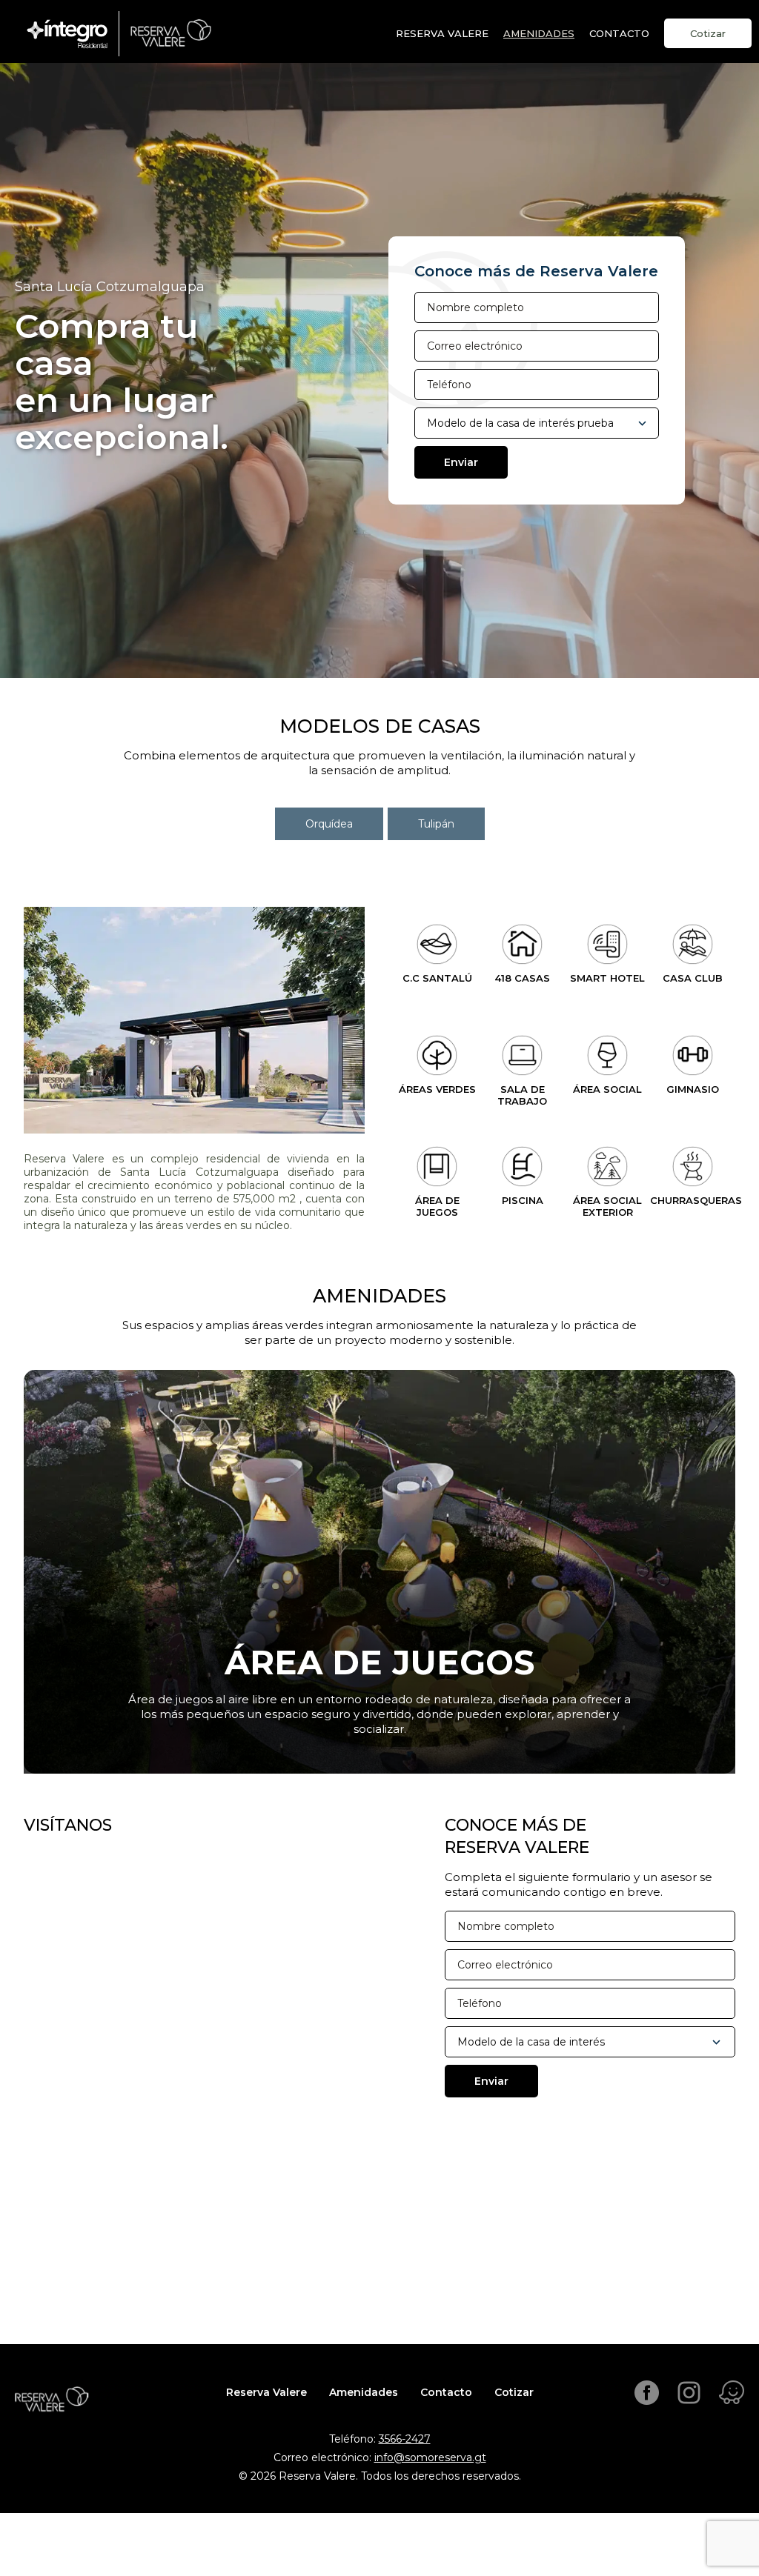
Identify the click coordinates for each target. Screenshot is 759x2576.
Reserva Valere (442, 33)
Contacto (446, 2392)
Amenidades (539, 33)
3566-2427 (405, 2439)
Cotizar (708, 33)
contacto (619, 33)
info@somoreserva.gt (430, 2457)
